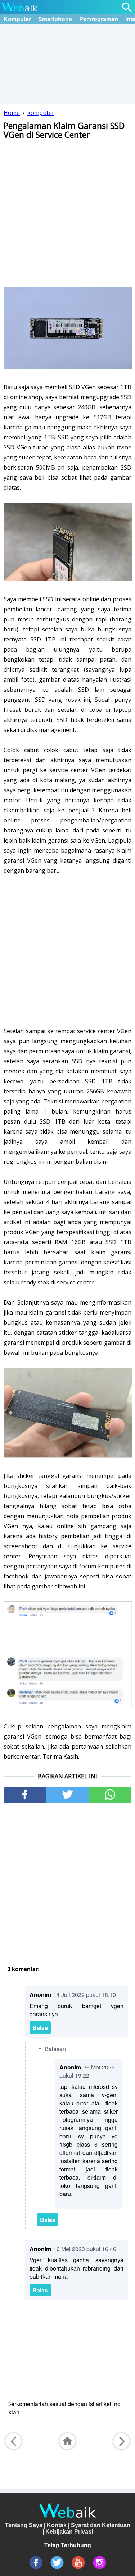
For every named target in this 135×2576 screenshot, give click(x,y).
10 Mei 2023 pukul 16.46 (85, 2249)
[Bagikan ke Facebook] (25, 1795)
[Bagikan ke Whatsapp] (110, 1795)
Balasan (55, 2049)
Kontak (57, 2525)
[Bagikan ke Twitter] (67, 1795)
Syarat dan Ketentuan (101, 2525)
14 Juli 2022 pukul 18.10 (85, 1995)
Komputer (17, 19)
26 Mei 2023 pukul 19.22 (87, 2071)
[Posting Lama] (121, 2441)
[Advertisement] (67, 212)
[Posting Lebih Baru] (13, 2441)
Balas (40, 2028)
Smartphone (55, 19)
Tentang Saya (24, 2525)
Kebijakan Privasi (69, 2532)
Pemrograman (99, 19)
